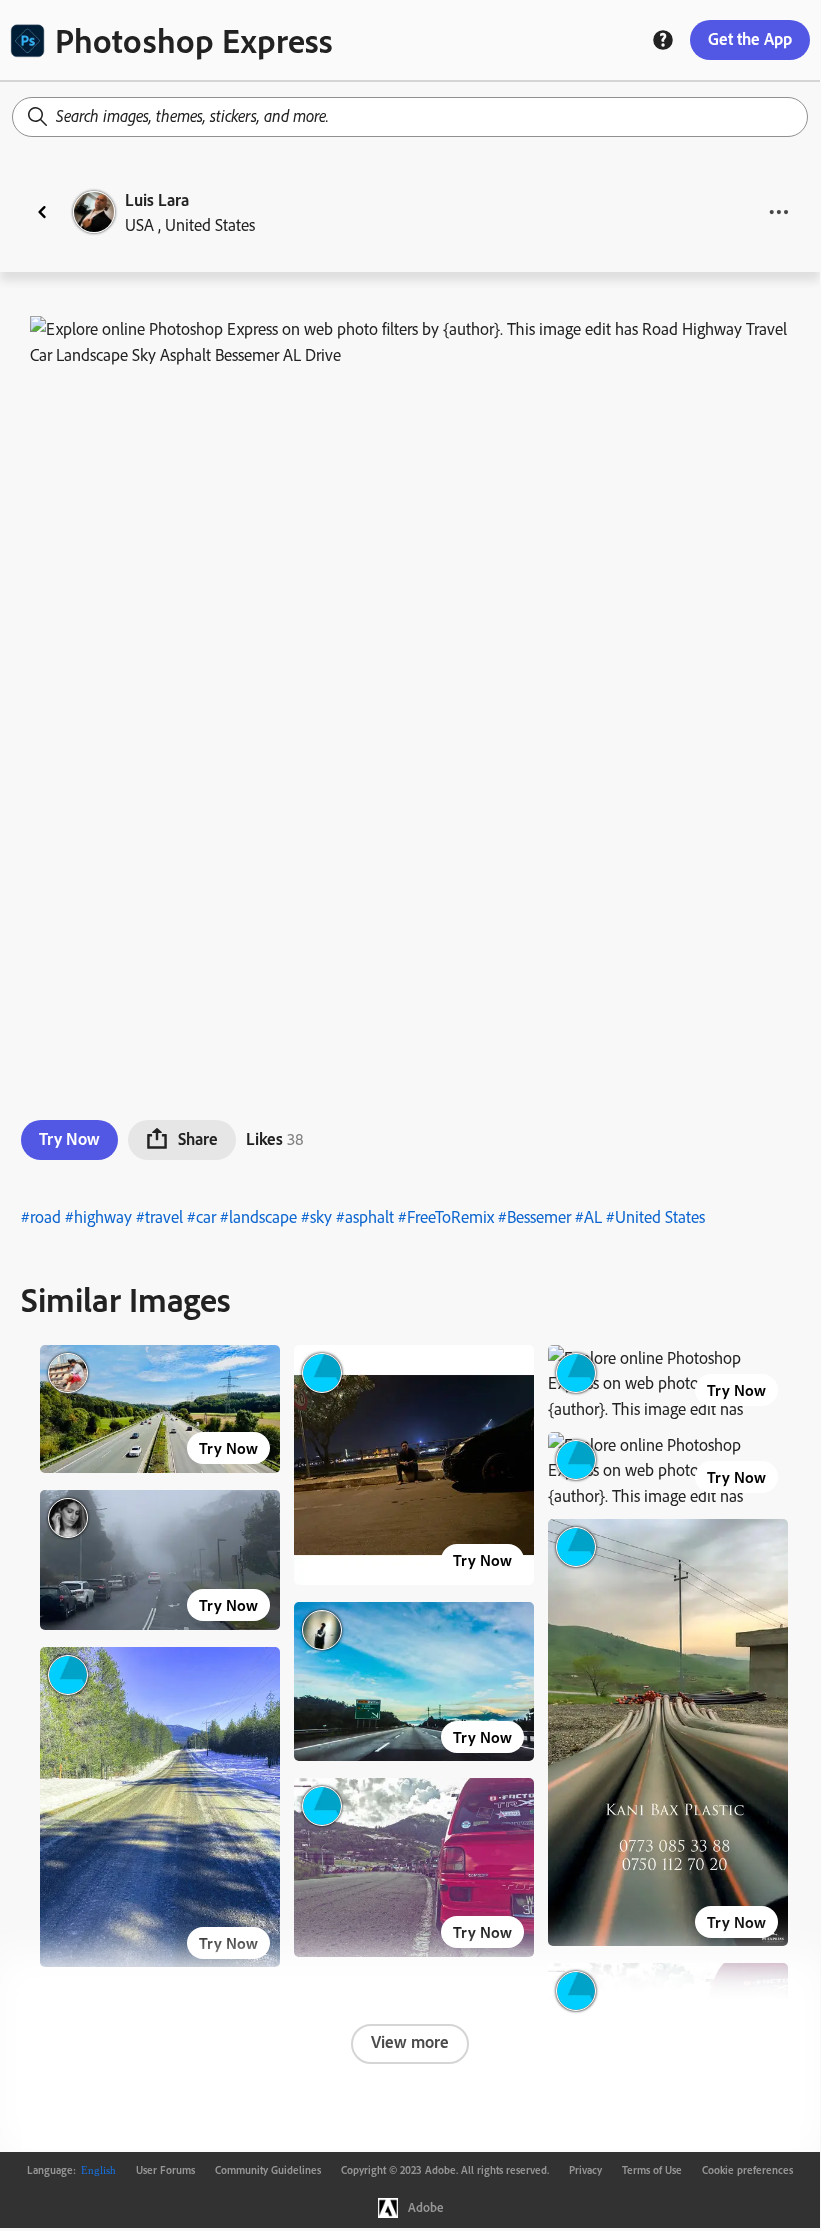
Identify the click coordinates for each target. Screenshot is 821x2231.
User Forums (165, 2170)
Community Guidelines (268, 2170)
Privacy (585, 2170)
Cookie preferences (747, 2170)
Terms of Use (652, 2170)
